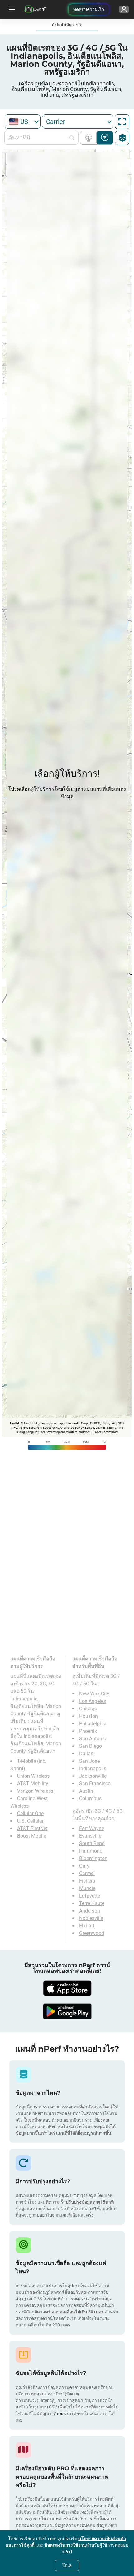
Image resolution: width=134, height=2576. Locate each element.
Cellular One (30, 1813)
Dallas (86, 1754)
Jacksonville (93, 1776)
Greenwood (92, 1933)
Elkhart (87, 1926)
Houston (89, 1716)
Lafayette (90, 1896)
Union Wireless (33, 1776)
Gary (84, 1866)
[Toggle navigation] (11, 9)
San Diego (91, 1746)
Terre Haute (92, 1903)
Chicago (88, 1709)
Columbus (90, 1798)
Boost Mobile (32, 1836)
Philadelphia (93, 1724)
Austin (86, 1791)
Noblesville (91, 1918)
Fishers (87, 1881)
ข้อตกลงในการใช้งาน (65, 2545)
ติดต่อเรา (62, 2413)
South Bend (92, 1843)
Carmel (87, 1873)
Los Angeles (93, 1701)
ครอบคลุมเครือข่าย (90, 138)
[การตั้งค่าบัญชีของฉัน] (124, 9)
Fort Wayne (92, 1828)
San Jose (89, 1761)
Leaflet (14, 1423)
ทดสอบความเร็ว (89, 9)
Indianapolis (93, 1769)
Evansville (90, 1836)
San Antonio (93, 1739)
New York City (94, 1694)
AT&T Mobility (33, 1784)
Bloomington (93, 1858)
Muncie (87, 1888)
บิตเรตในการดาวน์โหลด (105, 138)
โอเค (67, 2565)
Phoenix (88, 1731)
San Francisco (95, 1784)
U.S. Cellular (30, 1821)
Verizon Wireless (35, 1791)
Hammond (91, 1851)
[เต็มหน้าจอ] (122, 122)
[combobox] (23, 122)
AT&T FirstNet (32, 1828)
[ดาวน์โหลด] (67, 1988)
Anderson (90, 1911)
